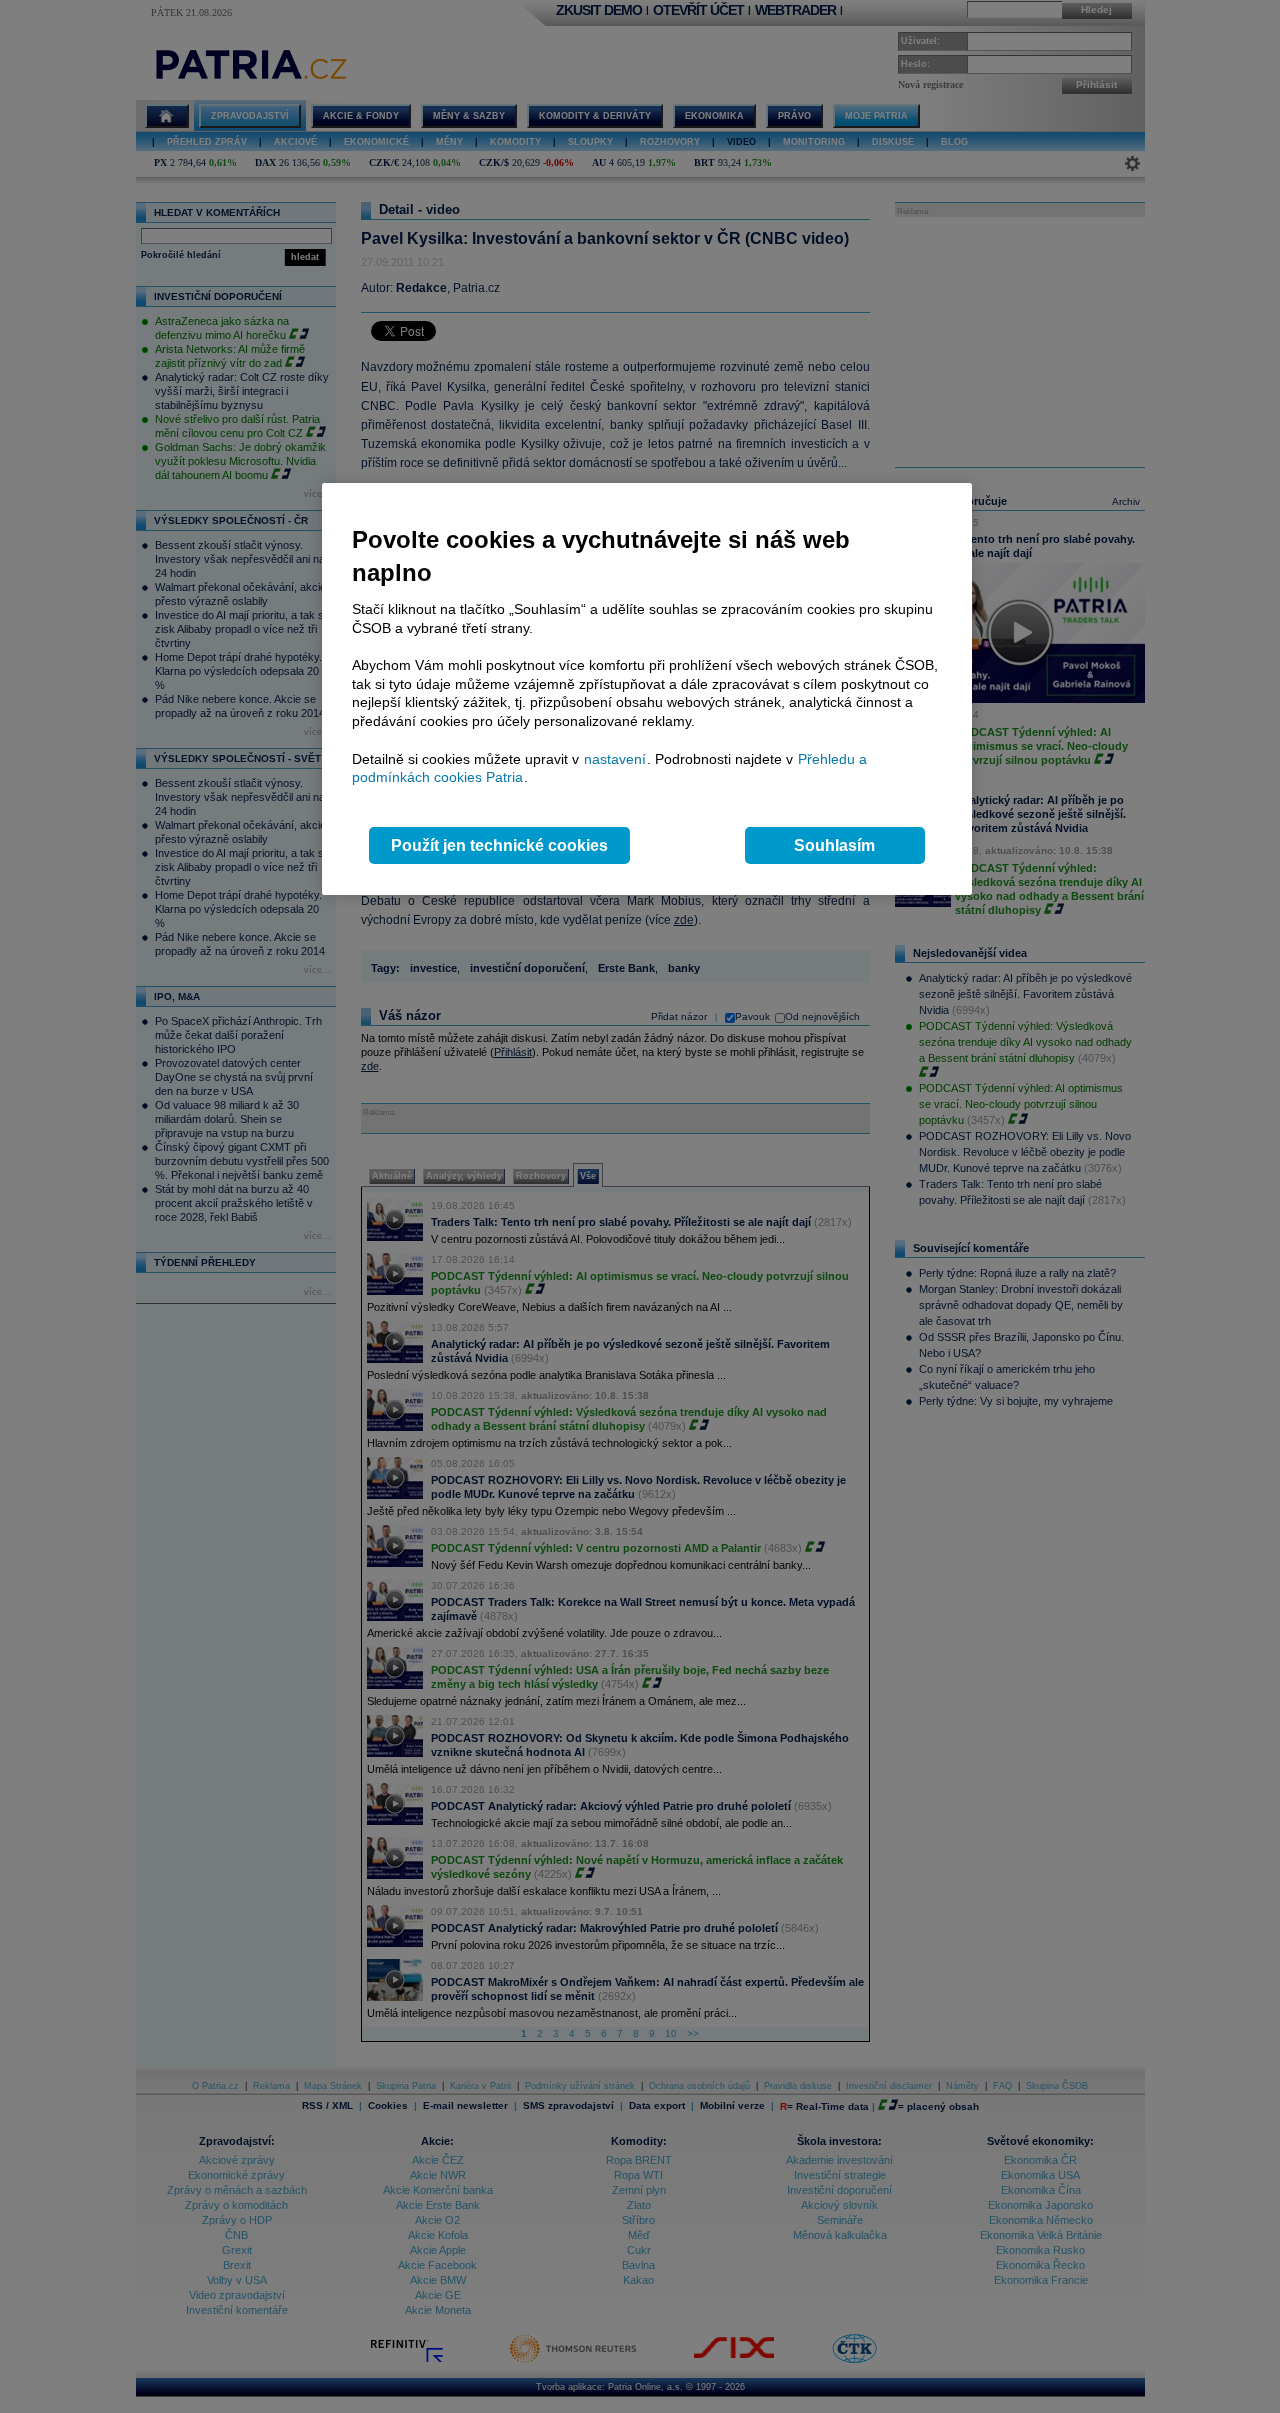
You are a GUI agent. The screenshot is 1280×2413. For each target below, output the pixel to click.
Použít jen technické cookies (499, 845)
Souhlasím (834, 845)
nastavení (615, 759)
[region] (647, 689)
